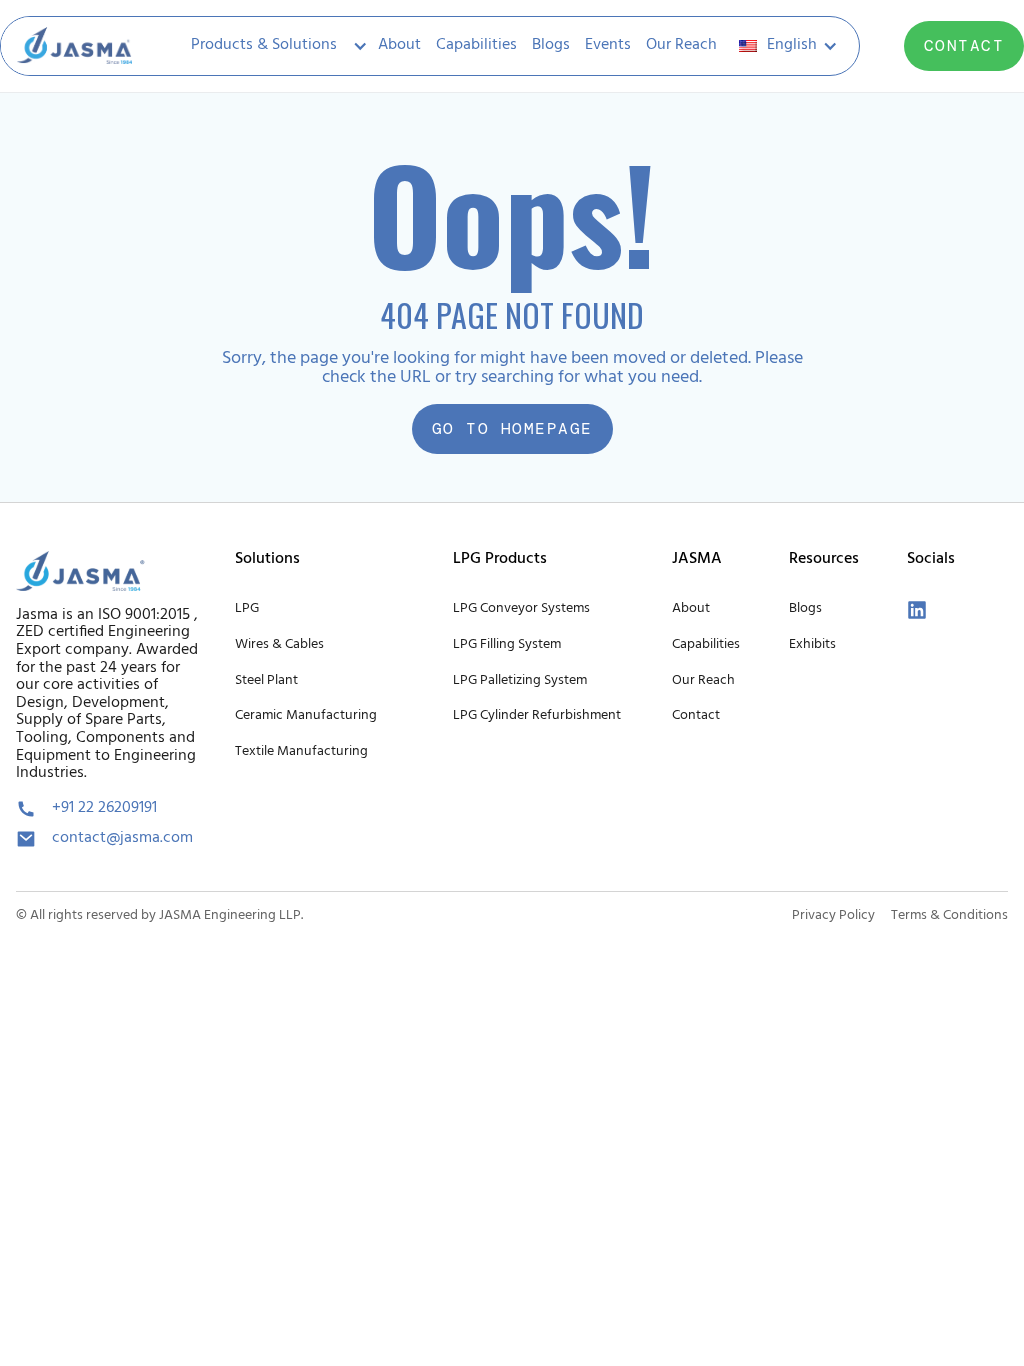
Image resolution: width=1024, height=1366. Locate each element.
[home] (74, 46)
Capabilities (476, 45)
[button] (273, 46)
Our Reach (681, 45)
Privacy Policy (833, 915)
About (399, 45)
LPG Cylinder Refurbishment (537, 715)
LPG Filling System (507, 644)
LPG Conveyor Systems (521, 608)
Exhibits (812, 644)
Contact (696, 715)
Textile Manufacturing (301, 751)
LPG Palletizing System (520, 680)
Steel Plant (266, 680)
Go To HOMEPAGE (512, 428)
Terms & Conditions (949, 915)
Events (608, 45)
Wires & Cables (279, 644)
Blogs (551, 45)
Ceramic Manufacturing (306, 715)
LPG (247, 608)
